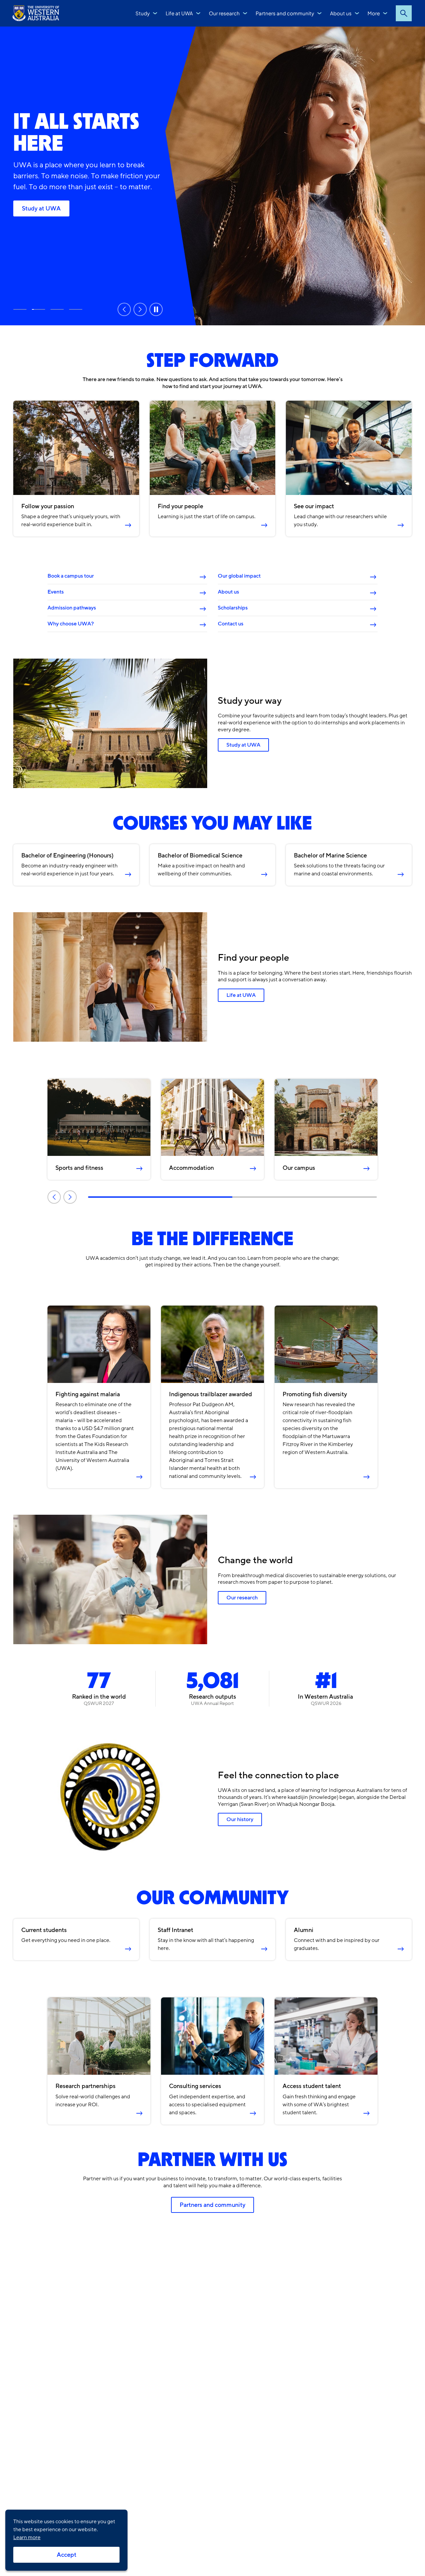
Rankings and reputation (57, 309)
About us (341, 13)
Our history (240, 1819)
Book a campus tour (71, 576)
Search (404, 13)
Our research (224, 13)
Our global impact (239, 576)
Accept (67, 2555)
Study (143, 13)
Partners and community (285, 13)
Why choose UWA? (71, 624)
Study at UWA (41, 208)
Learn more (27, 2537)
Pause (156, 309)
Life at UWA (179, 13)
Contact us (231, 624)
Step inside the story (20, 309)
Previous (124, 309)
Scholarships (233, 608)
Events (56, 592)
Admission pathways (72, 608)
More (374, 13)
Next (140, 309)
